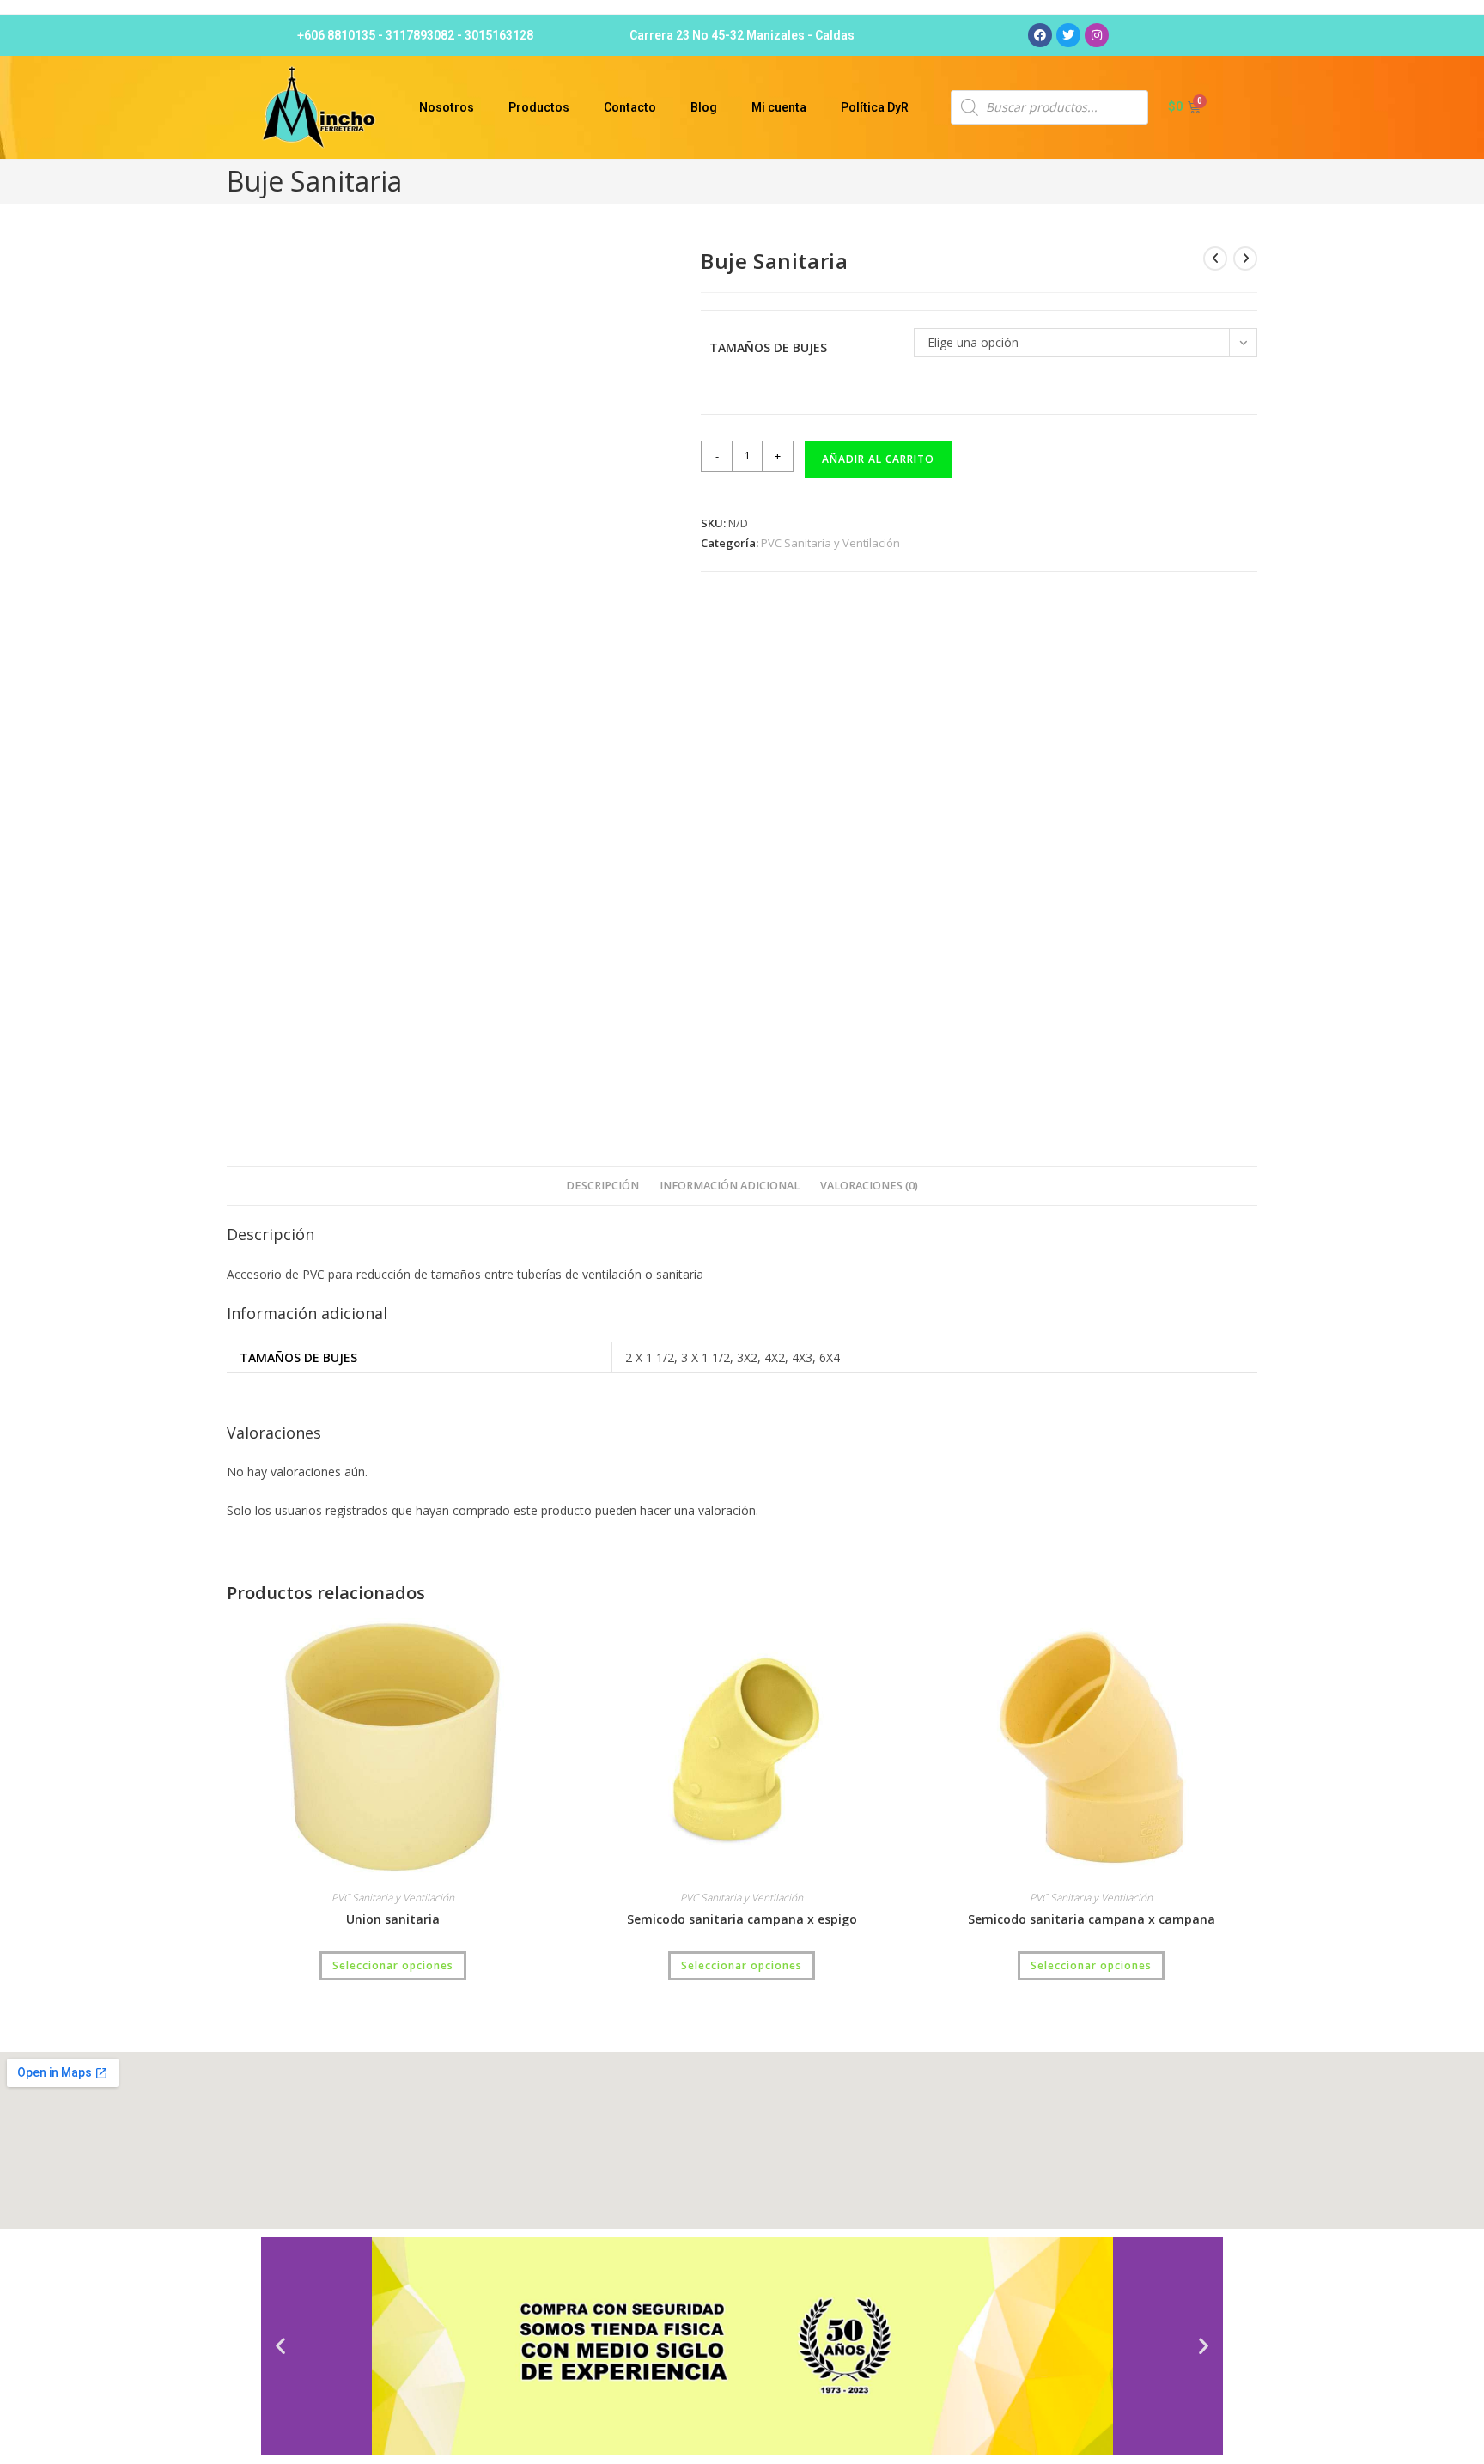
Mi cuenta (779, 107)
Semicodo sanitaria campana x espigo (742, 1919)
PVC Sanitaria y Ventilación (830, 543)
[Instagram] (1097, 35)
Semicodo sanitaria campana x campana (1092, 1919)
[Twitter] (1068, 35)
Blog (704, 107)
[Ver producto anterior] (1215, 259)
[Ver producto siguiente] (1245, 259)
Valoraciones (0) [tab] (869, 1186)
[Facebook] (1040, 35)
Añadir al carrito (878, 459)
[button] (280, 2346)
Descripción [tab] (602, 1186)
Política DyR (875, 107)
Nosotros (447, 107)
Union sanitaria (393, 1919)
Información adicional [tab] (730, 1186)
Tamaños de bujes (768, 347)
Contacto (630, 107)
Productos (539, 107)
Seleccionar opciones (393, 1965)
